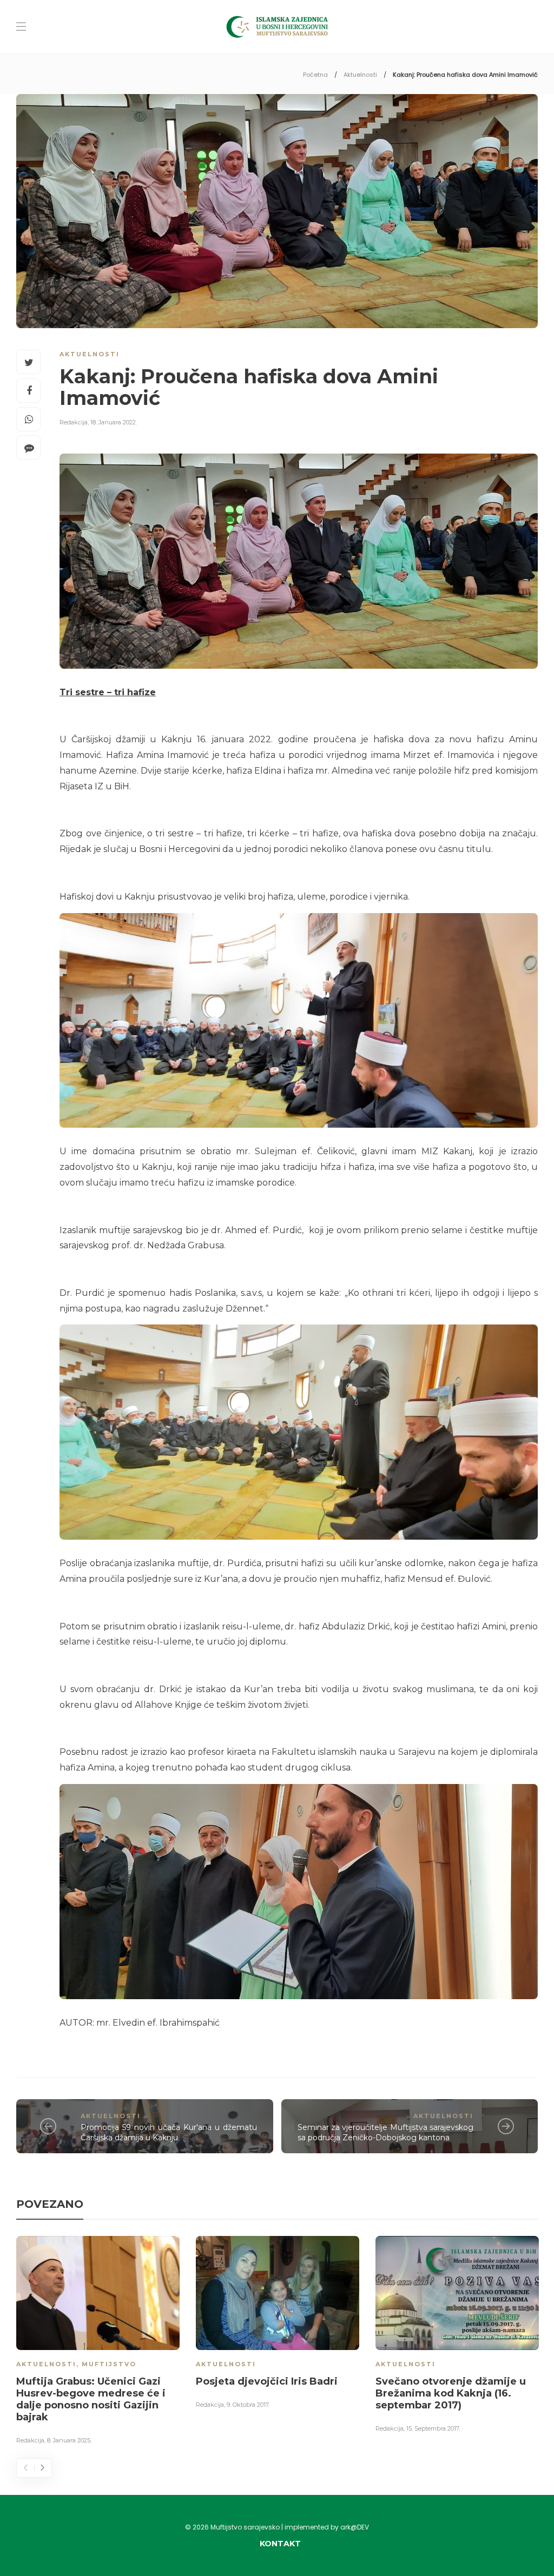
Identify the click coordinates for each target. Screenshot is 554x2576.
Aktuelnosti (360, 75)
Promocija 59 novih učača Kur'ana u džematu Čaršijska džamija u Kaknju (169, 2132)
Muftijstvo (109, 2364)
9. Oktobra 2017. (248, 2405)
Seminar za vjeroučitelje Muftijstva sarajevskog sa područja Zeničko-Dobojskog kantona (386, 2132)
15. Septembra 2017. (433, 2428)
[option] (98, 2342)
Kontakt (280, 2544)
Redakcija (74, 422)
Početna (315, 75)
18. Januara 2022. (114, 422)
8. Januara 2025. (69, 2440)
